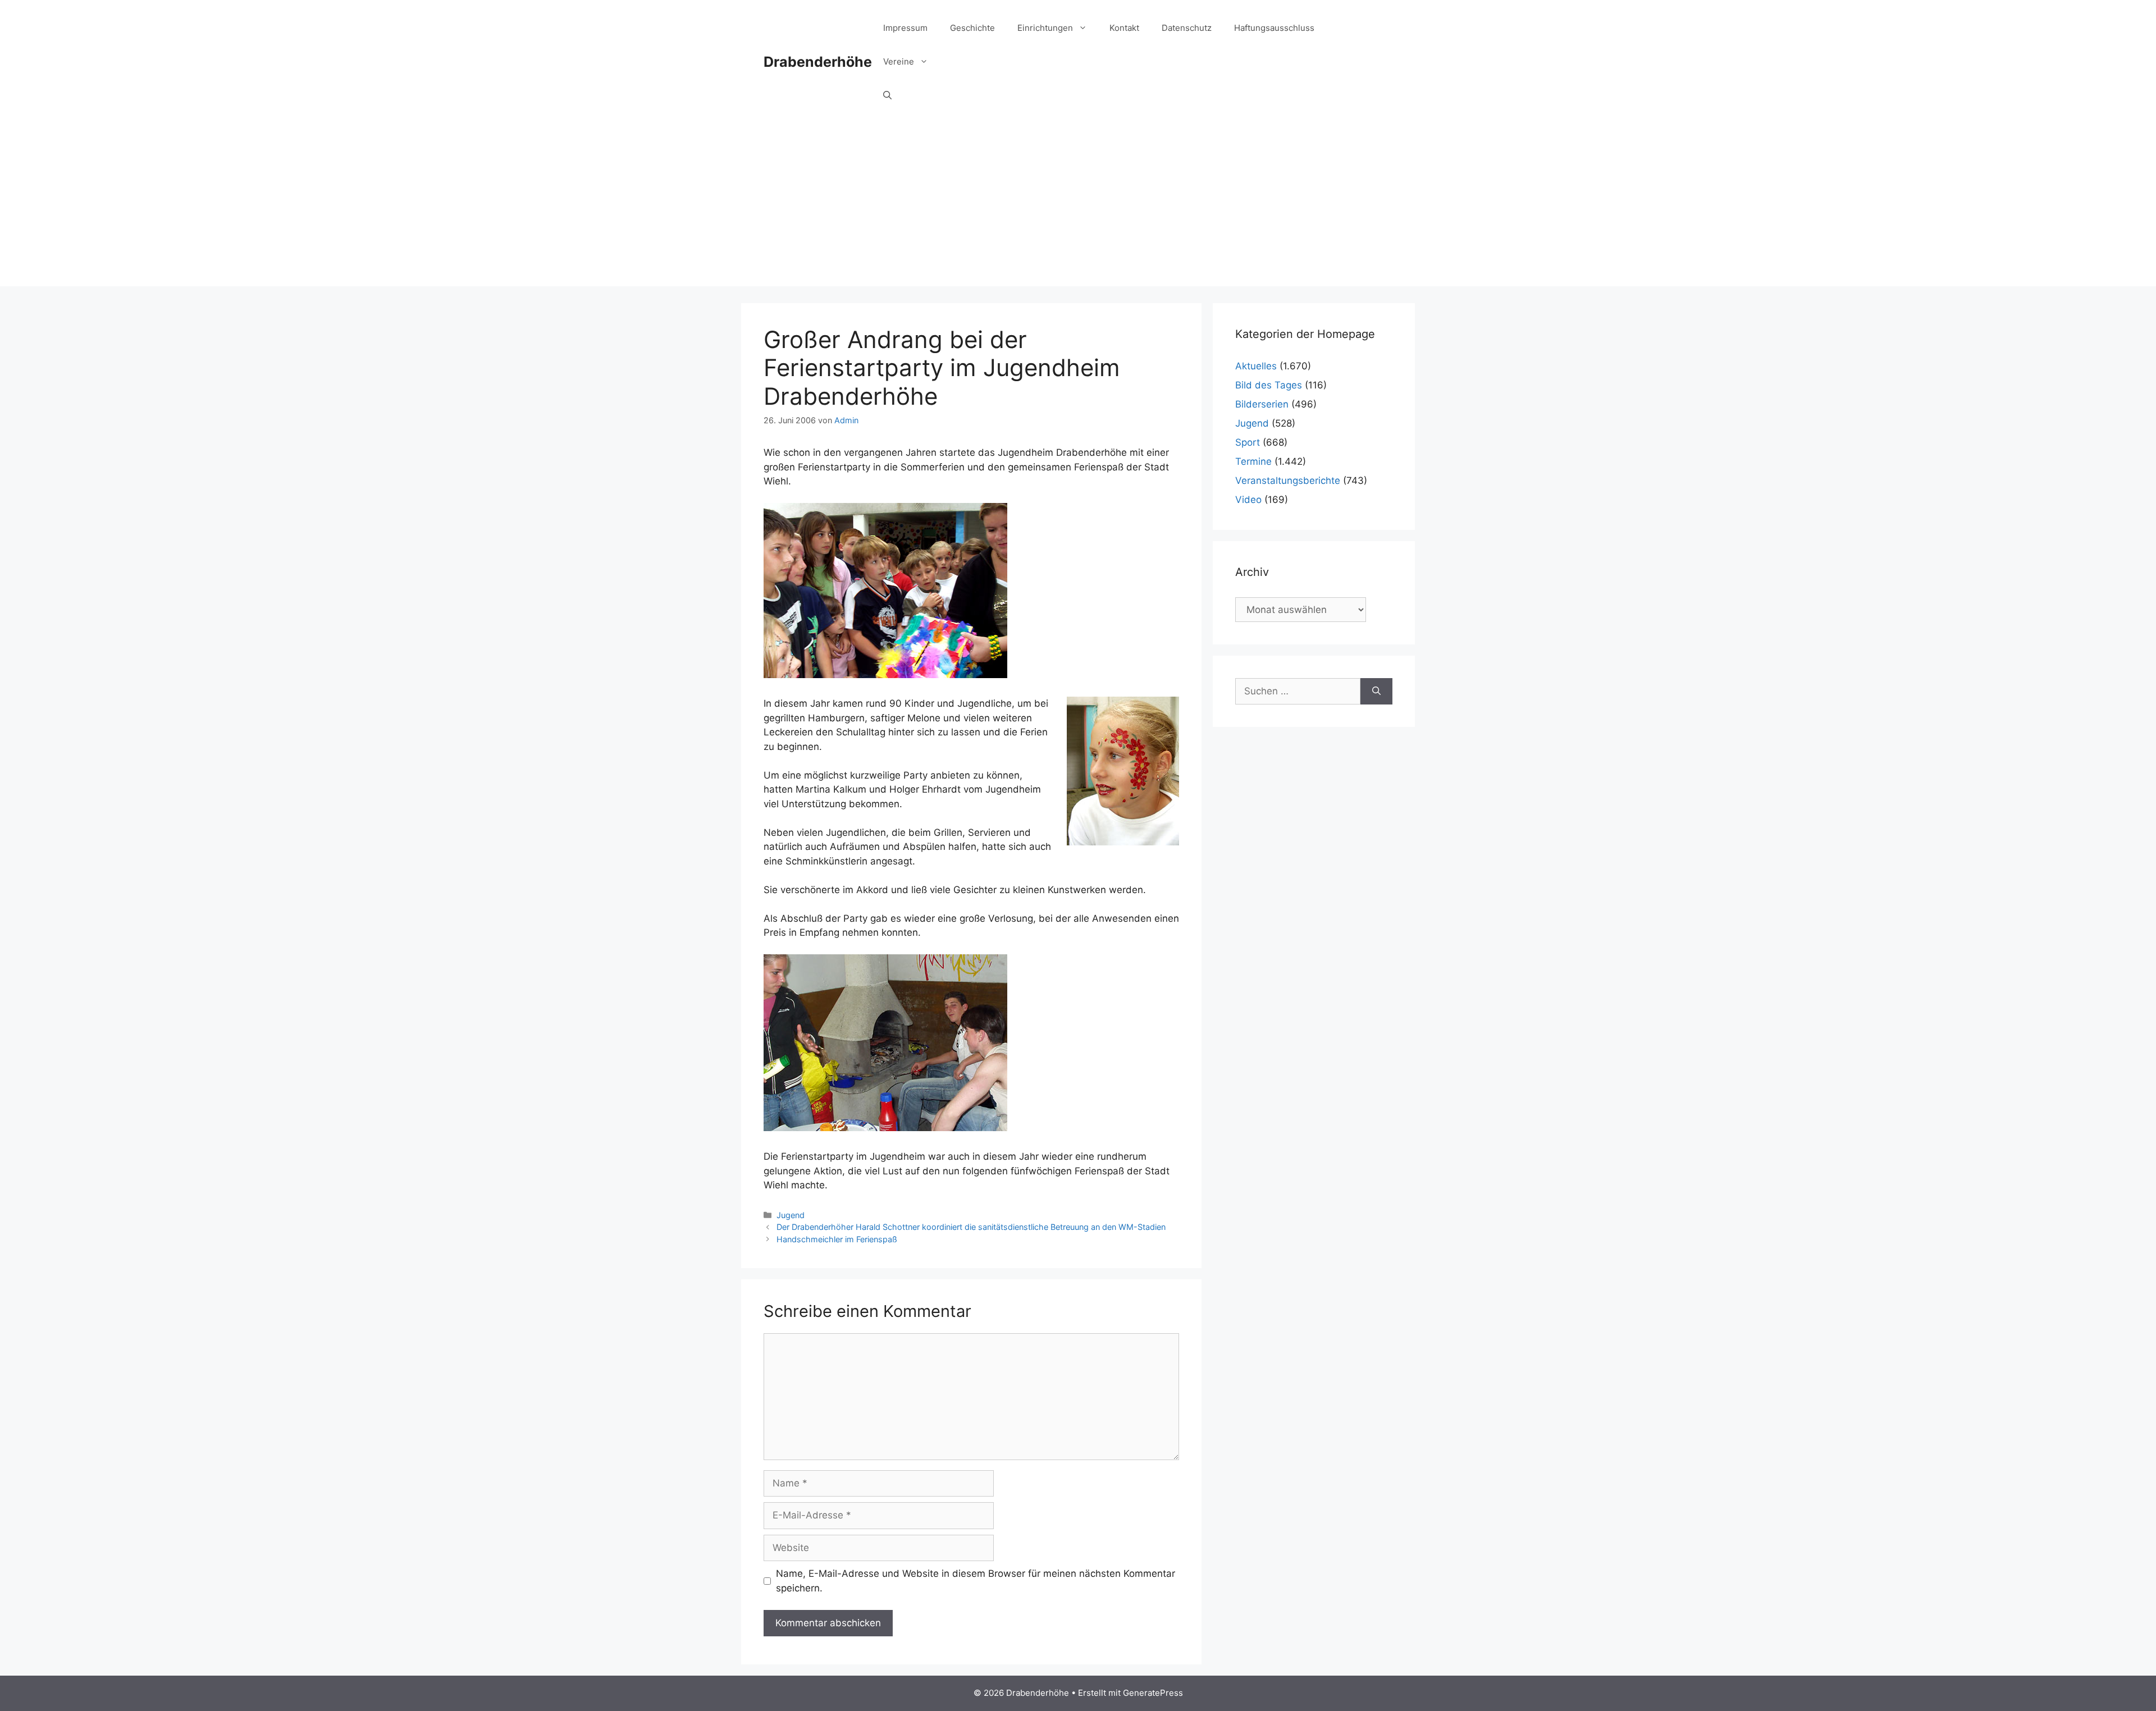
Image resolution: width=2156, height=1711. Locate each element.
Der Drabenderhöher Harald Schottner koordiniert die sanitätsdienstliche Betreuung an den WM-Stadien (971, 1227)
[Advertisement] (1078, 208)
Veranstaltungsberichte (1288, 481)
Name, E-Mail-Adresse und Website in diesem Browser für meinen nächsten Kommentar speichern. (976, 1581)
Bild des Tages (1269, 385)
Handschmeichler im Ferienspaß (837, 1239)
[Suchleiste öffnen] (887, 95)
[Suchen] (1376, 692)
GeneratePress (1153, 1693)
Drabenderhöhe (818, 62)
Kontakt (1124, 28)
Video (1248, 500)
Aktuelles (1256, 366)
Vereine (899, 61)
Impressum (905, 28)
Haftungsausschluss (1274, 28)
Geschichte (972, 28)
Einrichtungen (1045, 28)
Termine (1253, 461)
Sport (1248, 442)
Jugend (791, 1215)
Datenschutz (1187, 28)
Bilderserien (1262, 404)
